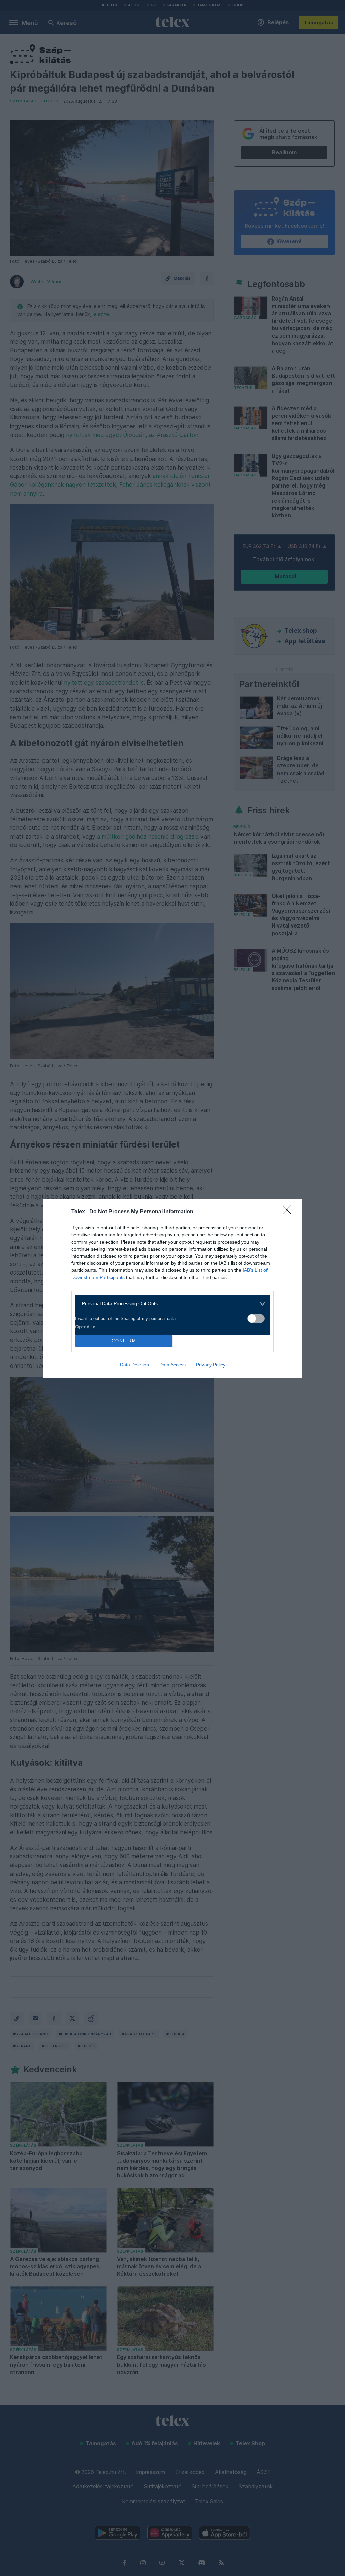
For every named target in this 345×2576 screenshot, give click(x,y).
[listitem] (170, 1304)
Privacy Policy (211, 1365)
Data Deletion (134, 1365)
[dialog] (172, 1288)
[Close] (289, 1212)
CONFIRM (124, 1341)
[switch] (256, 1318)
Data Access (172, 1365)
